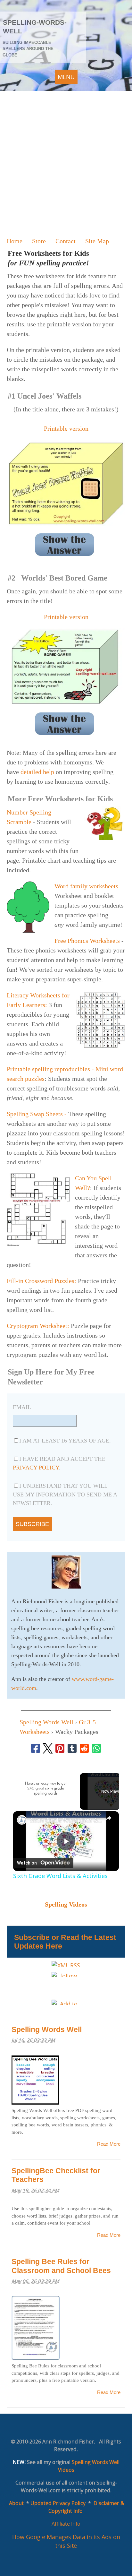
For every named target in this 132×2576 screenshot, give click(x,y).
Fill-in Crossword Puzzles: (41, 1281)
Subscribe (32, 1524)
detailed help (38, 772)
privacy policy (36, 1468)
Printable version (66, 428)
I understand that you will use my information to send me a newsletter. (65, 1495)
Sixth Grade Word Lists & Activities (66, 1820)
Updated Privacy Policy (58, 2503)
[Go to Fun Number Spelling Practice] (102, 838)
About (16, 2503)
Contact (66, 241)
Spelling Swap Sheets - (37, 1114)
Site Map (97, 241)
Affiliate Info (66, 2524)
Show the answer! (65, 545)
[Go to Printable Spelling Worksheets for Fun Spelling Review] (98, 1046)
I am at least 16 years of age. (65, 1441)
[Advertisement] (66, 160)
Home (15, 241)
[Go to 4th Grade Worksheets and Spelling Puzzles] (41, 1244)
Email (22, 1407)
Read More (109, 2144)
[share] (109, 1818)
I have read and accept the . (59, 1463)
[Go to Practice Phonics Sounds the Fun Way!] (31, 931)
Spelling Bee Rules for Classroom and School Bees (61, 2266)
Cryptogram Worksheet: (38, 1326)
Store (39, 241)
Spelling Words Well (47, 2029)
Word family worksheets (86, 886)
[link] (22, 1820)
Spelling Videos (66, 1904)
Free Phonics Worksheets (87, 941)
